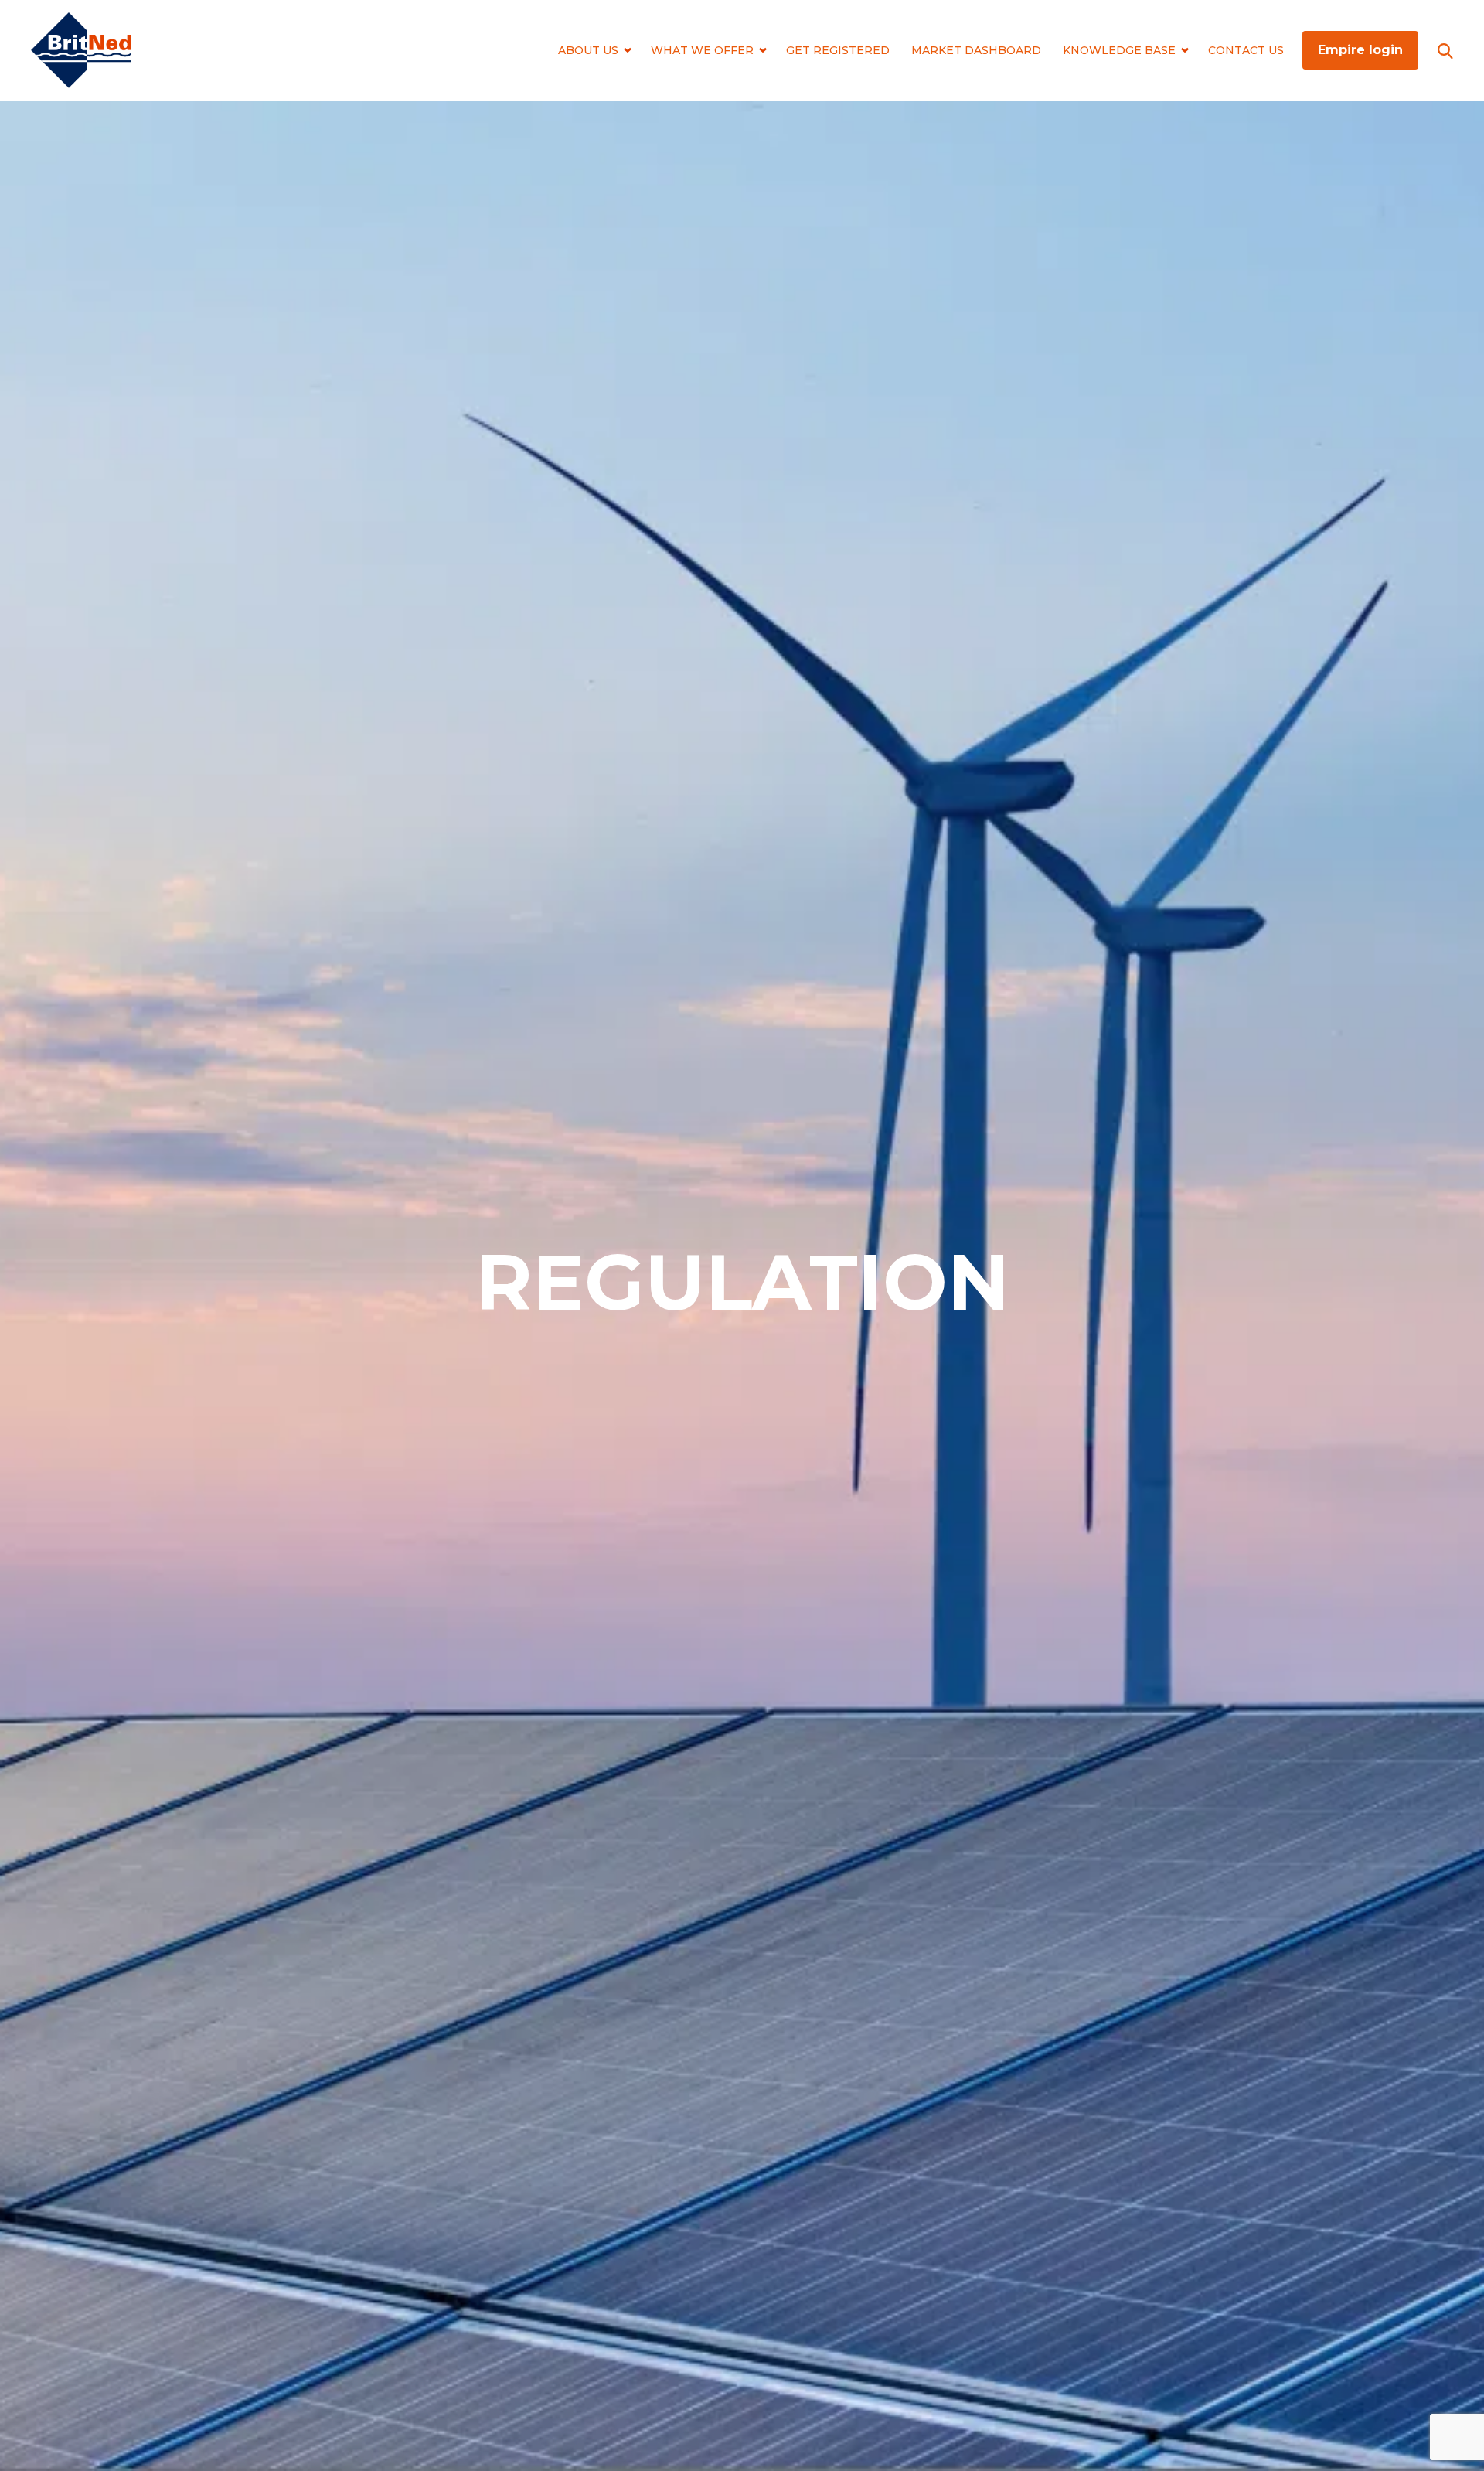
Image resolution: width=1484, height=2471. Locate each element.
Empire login (1360, 50)
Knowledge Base (1119, 50)
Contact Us (1246, 50)
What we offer (702, 50)
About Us (588, 50)
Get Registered (838, 50)
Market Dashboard (976, 50)
